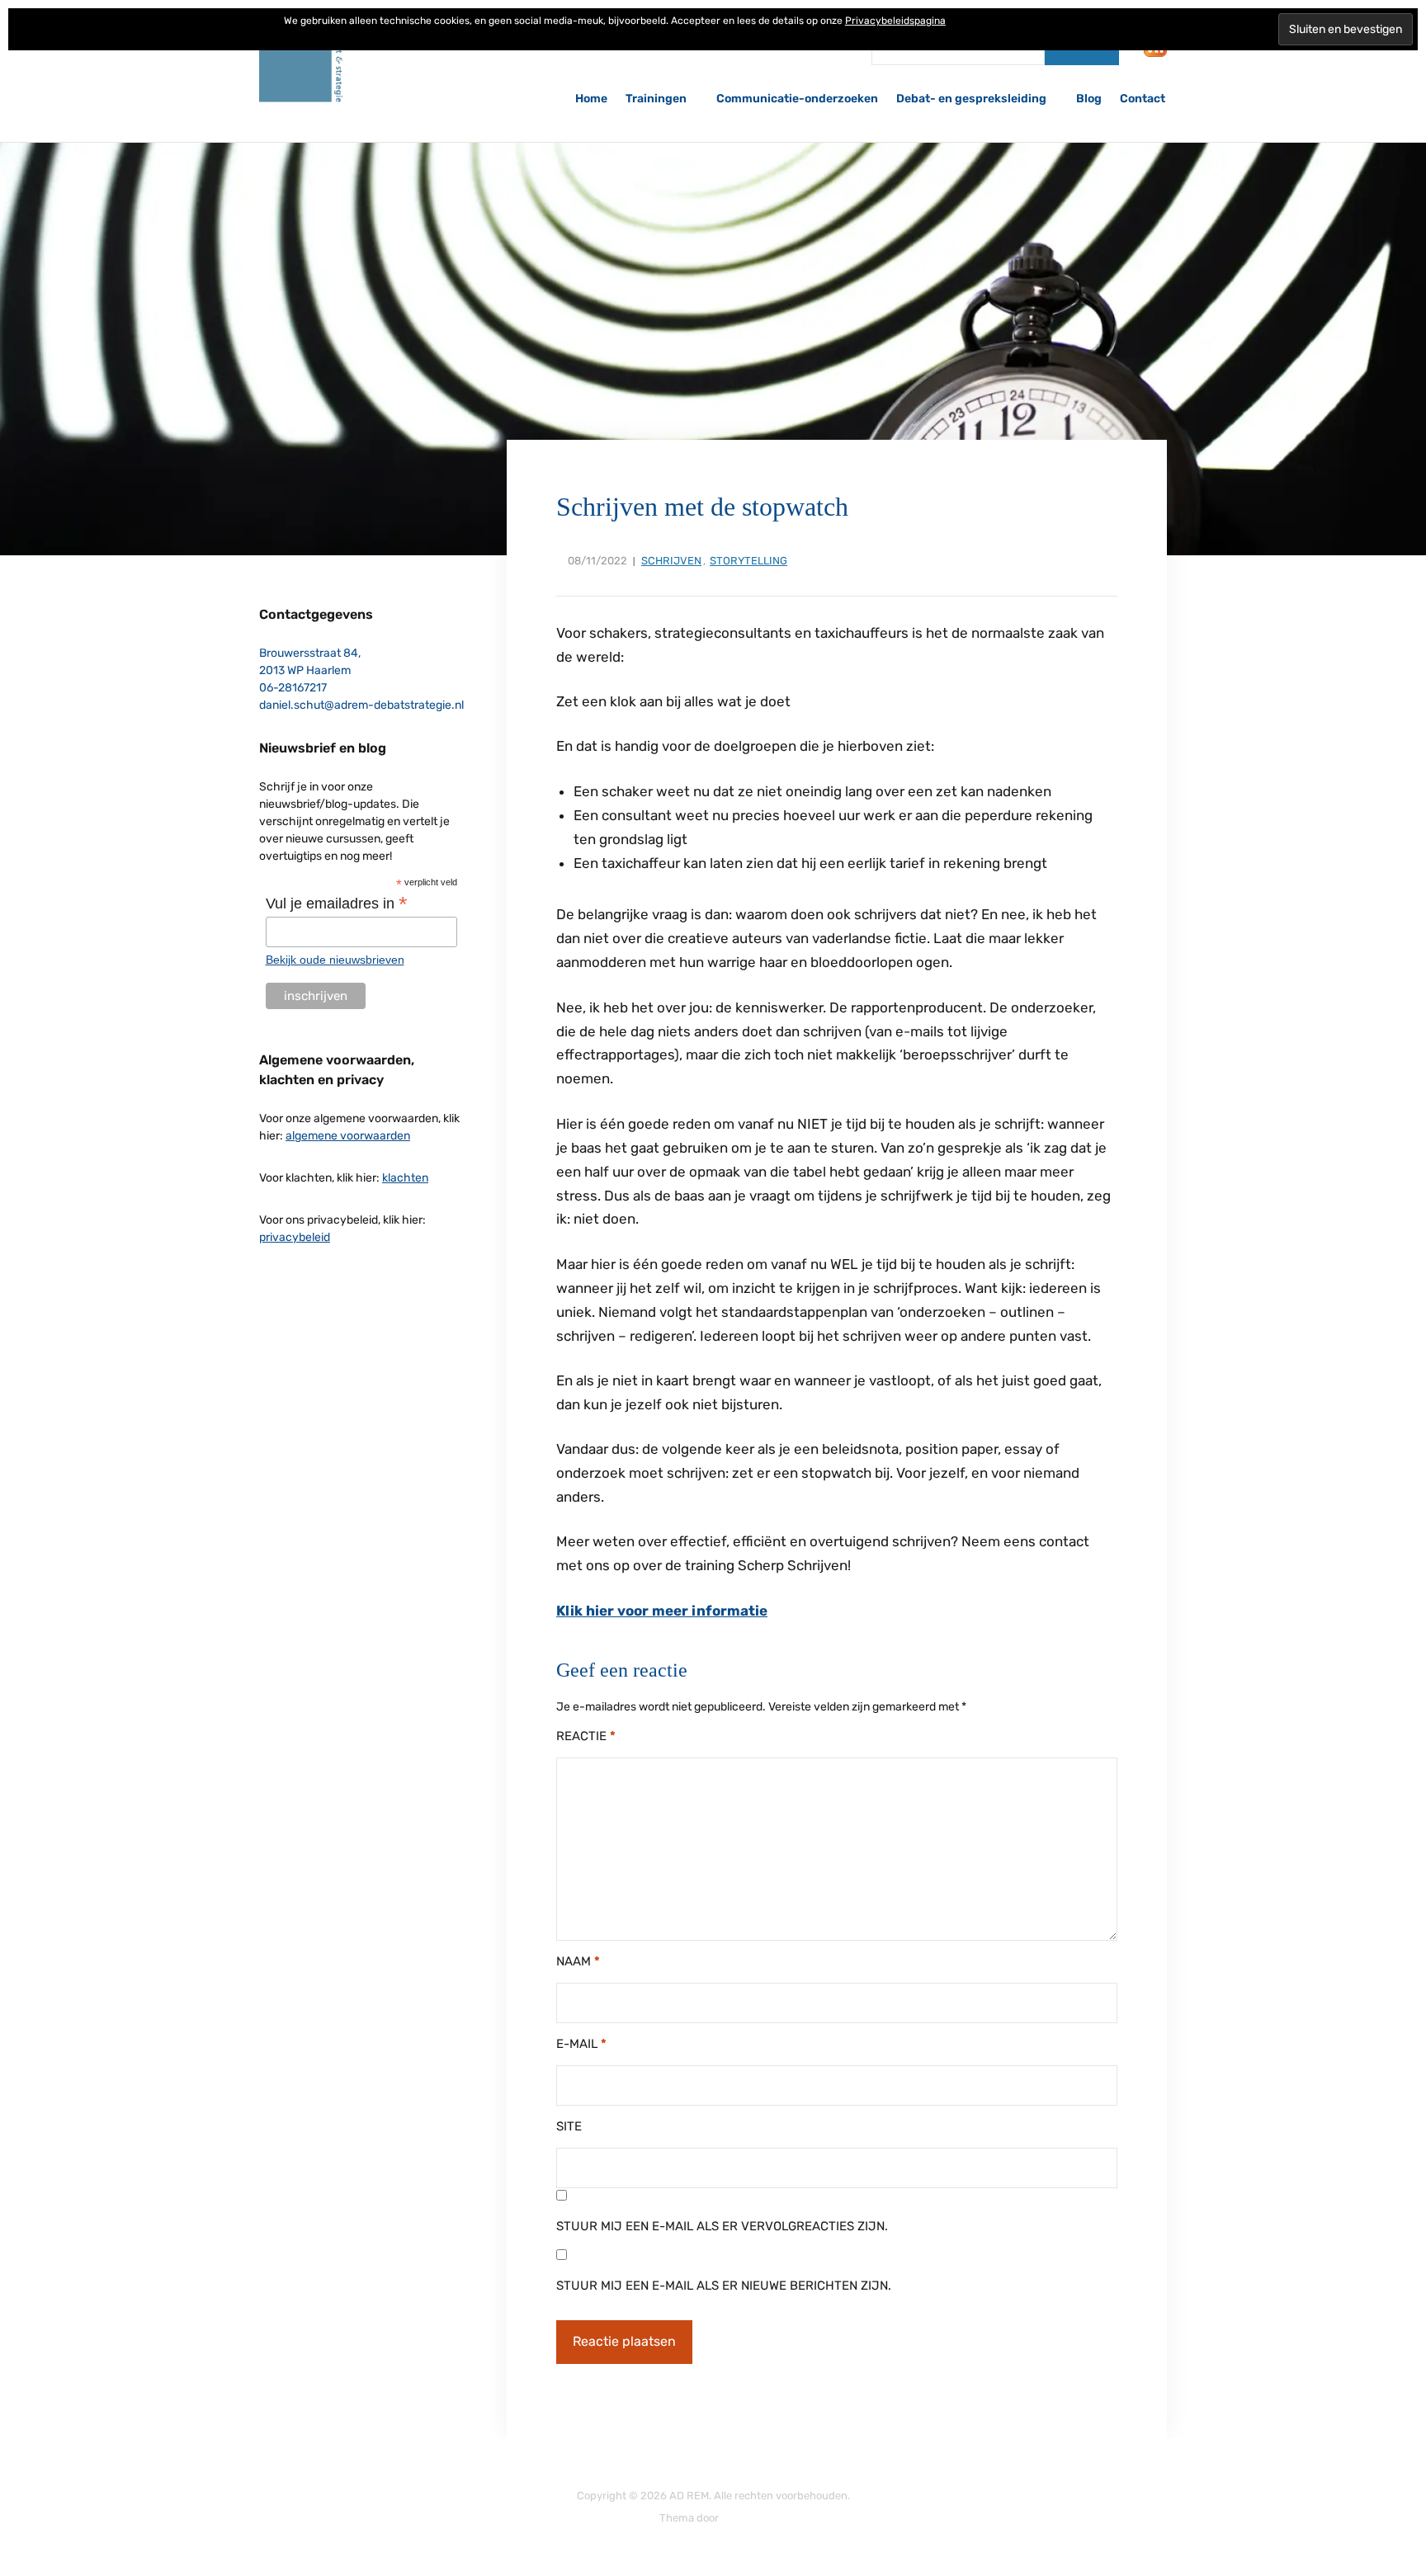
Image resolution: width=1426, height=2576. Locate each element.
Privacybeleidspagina (895, 21)
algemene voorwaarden (348, 1136)
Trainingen (656, 99)
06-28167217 (293, 688)
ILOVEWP (744, 2518)
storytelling (748, 561)
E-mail (581, 2044)
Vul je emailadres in (337, 903)
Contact (1143, 99)
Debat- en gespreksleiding (971, 99)
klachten (405, 1178)
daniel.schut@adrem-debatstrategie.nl (361, 705)
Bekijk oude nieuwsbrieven (335, 960)
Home (591, 99)
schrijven (671, 561)
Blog (1089, 99)
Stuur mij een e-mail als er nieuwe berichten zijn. (724, 2286)
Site (569, 2126)
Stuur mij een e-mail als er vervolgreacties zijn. (722, 2226)
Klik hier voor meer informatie (662, 1611)
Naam (578, 1961)
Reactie (586, 1736)
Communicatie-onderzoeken (797, 99)
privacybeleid (295, 1237)
